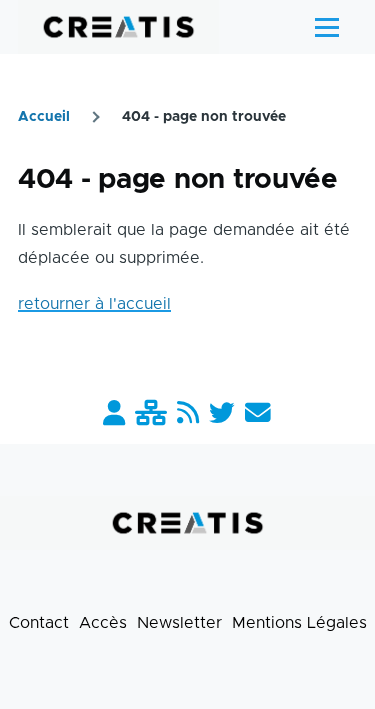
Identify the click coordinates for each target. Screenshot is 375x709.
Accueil (44, 117)
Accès (103, 623)
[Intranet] (151, 414)
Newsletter (179, 623)
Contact (39, 623)
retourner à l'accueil (94, 304)
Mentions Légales (299, 623)
